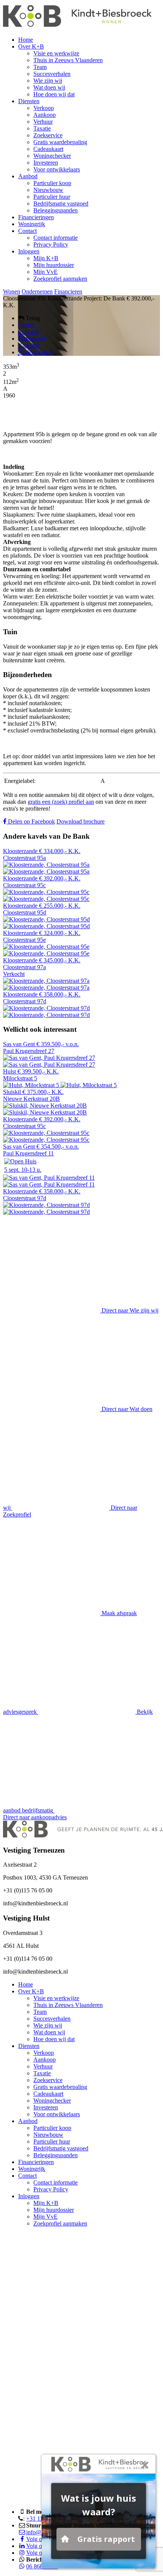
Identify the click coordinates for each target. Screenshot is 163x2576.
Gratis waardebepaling (60, 142)
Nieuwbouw (48, 190)
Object (26, 325)
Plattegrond (32, 339)
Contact (27, 231)
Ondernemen (37, 292)
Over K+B (31, 46)
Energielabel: (20, 781)
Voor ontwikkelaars (57, 169)
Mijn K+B (46, 258)
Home (26, 40)
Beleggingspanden (56, 210)
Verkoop (44, 108)
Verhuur (43, 122)
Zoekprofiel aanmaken (60, 279)
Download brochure (81, 821)
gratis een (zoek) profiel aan (61, 802)
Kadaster (29, 345)
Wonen (12, 292)
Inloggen (29, 251)
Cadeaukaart (48, 149)
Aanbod (28, 176)
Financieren (68, 292)
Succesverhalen (52, 74)
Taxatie (42, 128)
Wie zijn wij (48, 81)
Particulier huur (52, 197)
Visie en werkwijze (56, 53)
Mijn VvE (45, 272)
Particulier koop (52, 183)
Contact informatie (56, 238)
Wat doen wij (49, 87)
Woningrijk (32, 224)
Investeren (46, 163)
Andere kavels (35, 352)
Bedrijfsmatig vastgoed (61, 204)
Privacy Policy (51, 244)
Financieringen (36, 217)
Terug (32, 318)
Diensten (29, 101)
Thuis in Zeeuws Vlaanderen (68, 60)
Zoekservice (48, 135)
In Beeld (28, 332)
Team (40, 67)
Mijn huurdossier (54, 265)
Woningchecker (52, 156)
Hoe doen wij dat (54, 94)
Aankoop (45, 115)
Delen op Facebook (31, 821)
